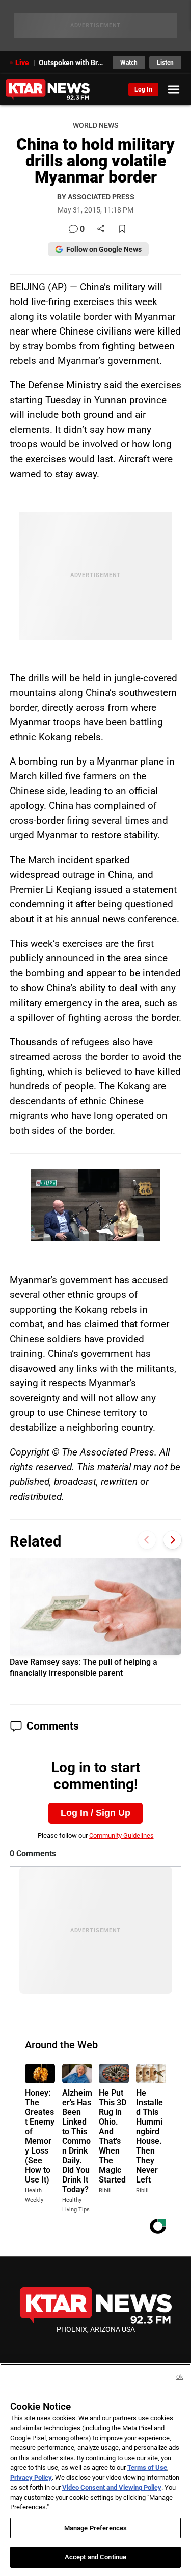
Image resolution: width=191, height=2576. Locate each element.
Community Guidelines (121, 1836)
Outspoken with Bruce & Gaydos (73, 63)
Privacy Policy (31, 2478)
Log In (143, 89)
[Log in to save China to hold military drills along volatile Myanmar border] (122, 230)
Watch (129, 63)
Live (22, 63)
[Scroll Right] (172, 1540)
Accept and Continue (95, 2557)
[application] (95, 1205)
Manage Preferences (95, 2528)
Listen (165, 63)
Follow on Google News (104, 249)
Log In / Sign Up (95, 1813)
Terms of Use (147, 2467)
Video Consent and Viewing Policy (112, 2487)
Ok (180, 2377)
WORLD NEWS (95, 125)
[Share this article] (101, 230)
